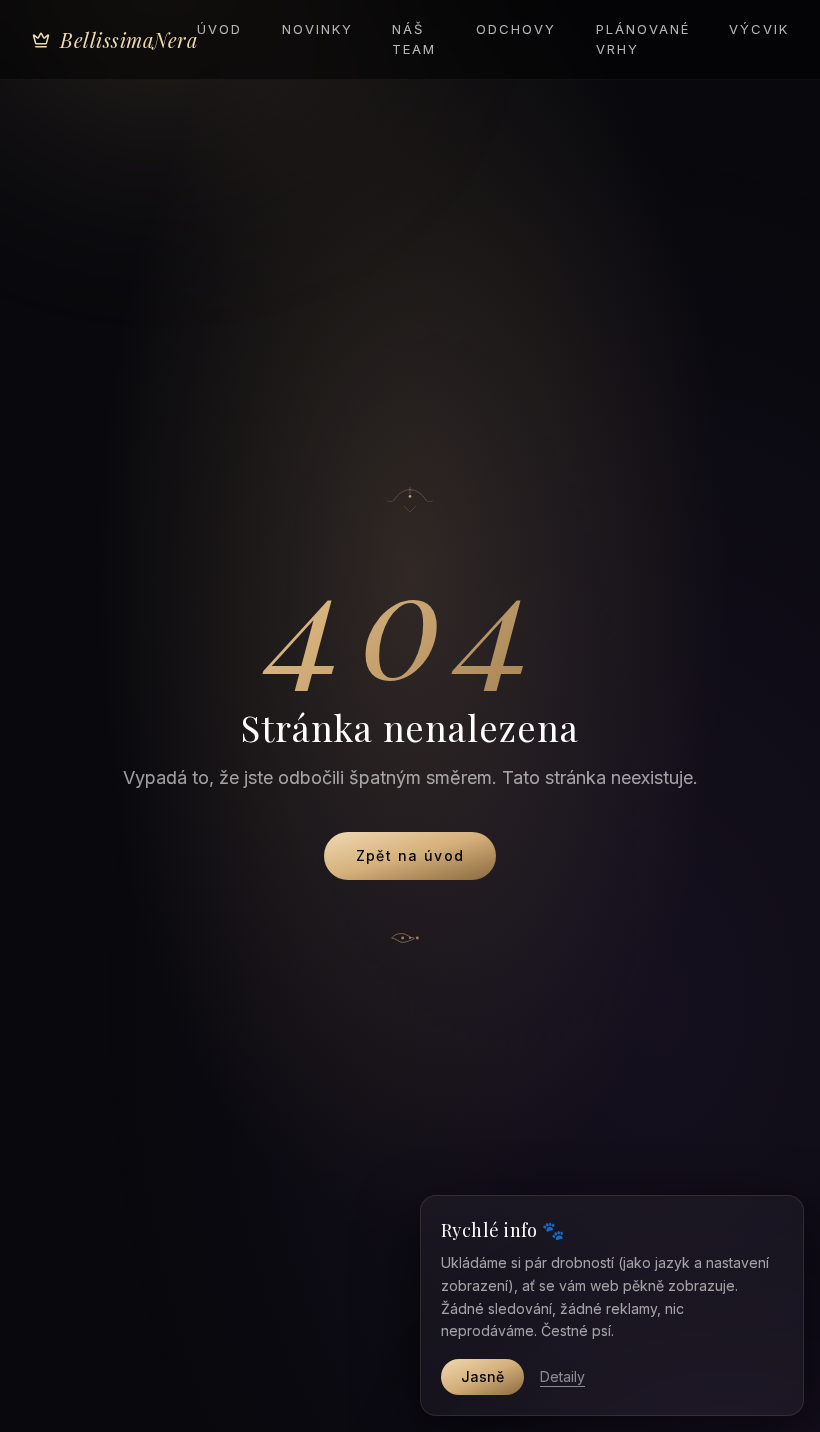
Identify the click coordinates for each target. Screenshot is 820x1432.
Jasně (482, 1376)
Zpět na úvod (410, 855)
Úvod (219, 29)
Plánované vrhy (643, 39)
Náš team (414, 39)
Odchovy (516, 29)
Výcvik (759, 29)
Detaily (562, 1376)
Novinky (317, 29)
